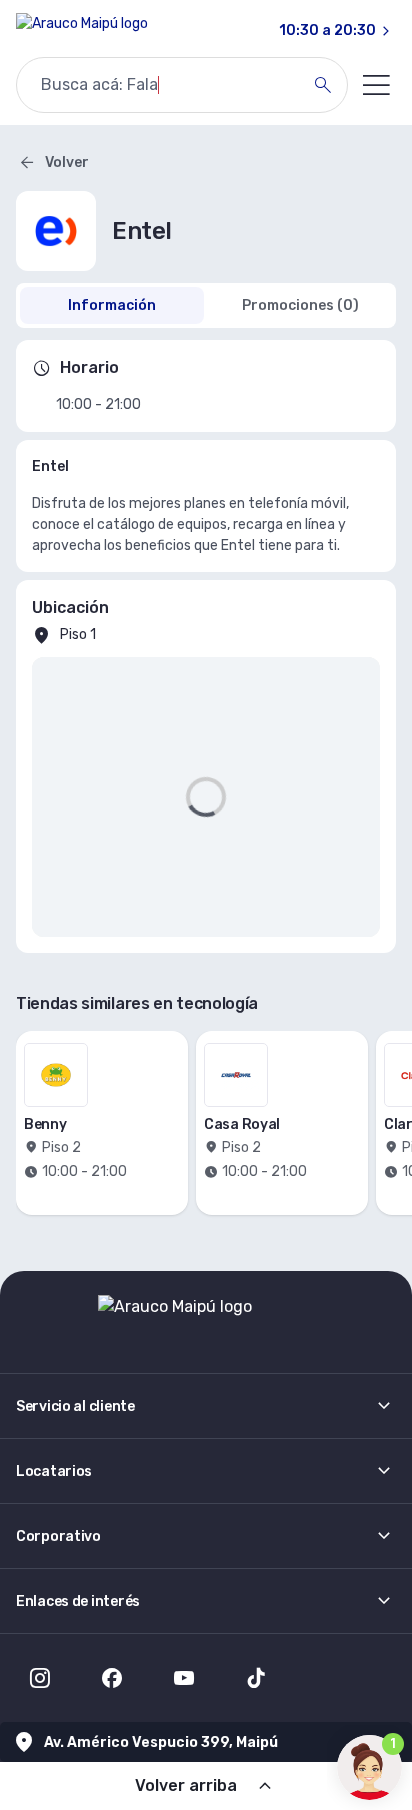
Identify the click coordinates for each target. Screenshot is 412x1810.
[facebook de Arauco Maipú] (112, 1678)
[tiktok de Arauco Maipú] (256, 1678)
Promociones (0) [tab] (300, 305)
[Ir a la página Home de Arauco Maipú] (82, 31)
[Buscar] (323, 85)
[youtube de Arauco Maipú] (184, 1678)
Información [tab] (112, 305)
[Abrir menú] (376, 85)
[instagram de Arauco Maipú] (40, 1678)
